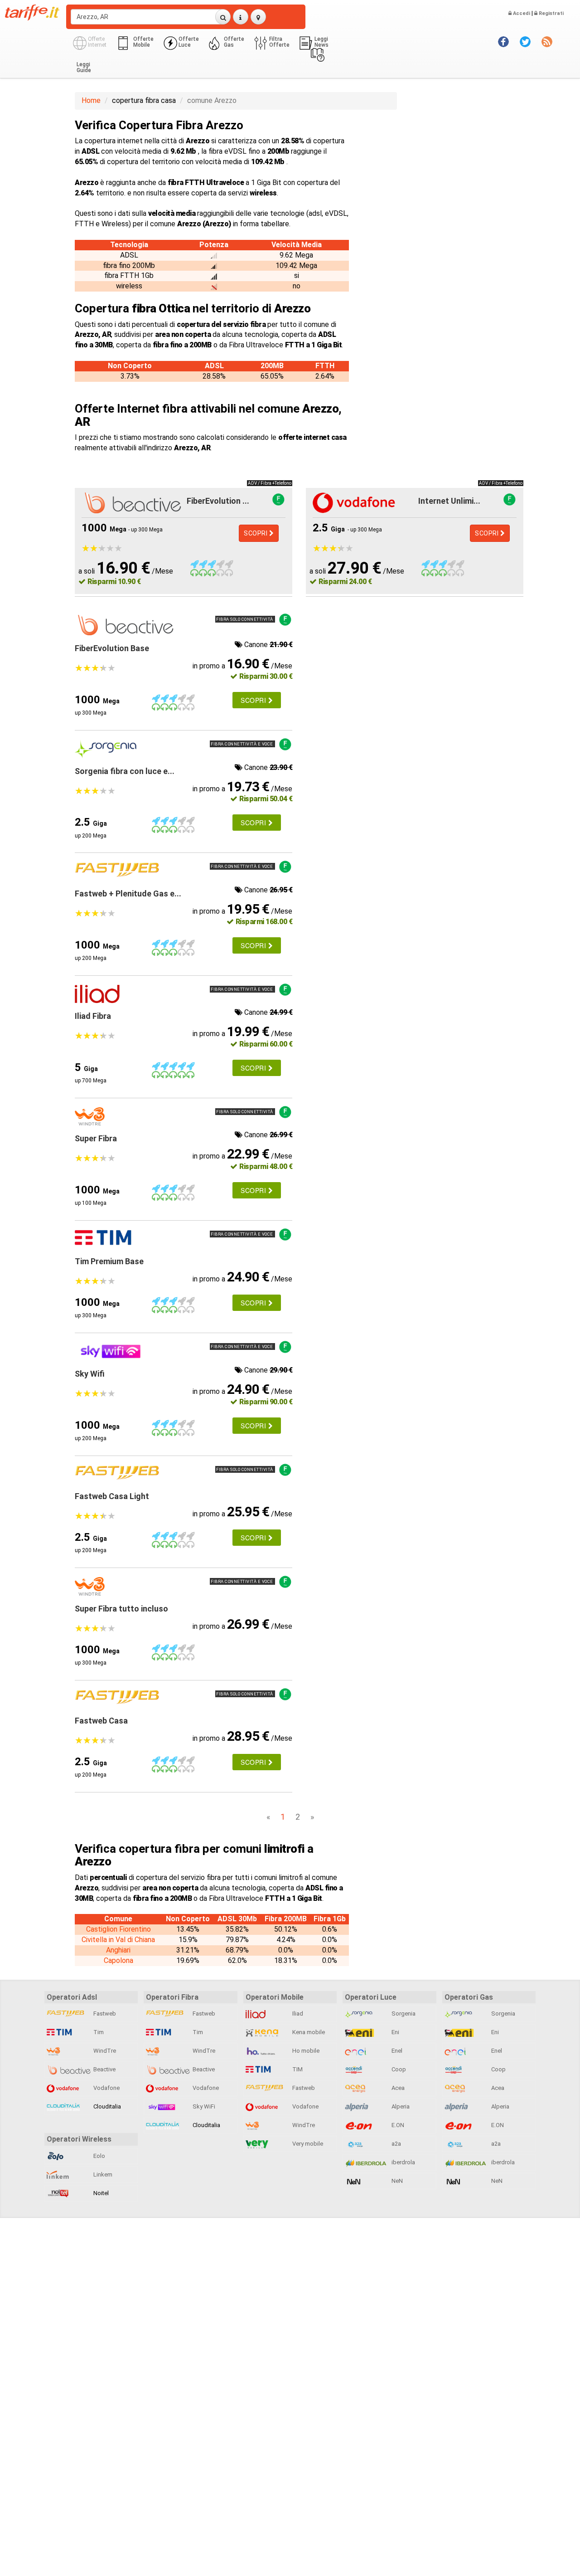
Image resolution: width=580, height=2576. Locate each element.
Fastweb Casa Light (112, 1496)
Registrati (551, 13)
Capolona (118, 1960)
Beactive (104, 2069)
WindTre (104, 2051)
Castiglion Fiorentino (118, 1929)
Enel (396, 2051)
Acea (397, 2088)
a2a (396, 2144)
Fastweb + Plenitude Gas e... (128, 894)
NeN (396, 2181)
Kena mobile (308, 2032)
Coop (398, 2069)
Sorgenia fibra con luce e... (125, 771)
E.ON (397, 2125)
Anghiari (118, 1950)
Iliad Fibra (93, 1016)
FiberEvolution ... (218, 501)
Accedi (521, 13)
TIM (297, 2069)
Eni (395, 2032)
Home (91, 100)
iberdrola (403, 2162)
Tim (98, 2032)
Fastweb (104, 2014)
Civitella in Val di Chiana (118, 1940)
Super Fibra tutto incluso (121, 1609)
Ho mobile (305, 2051)
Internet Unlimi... (449, 501)
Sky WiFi (203, 2106)
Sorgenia (403, 2014)
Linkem (102, 2174)
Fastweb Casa (101, 1721)
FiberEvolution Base (112, 648)
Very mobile (307, 2144)
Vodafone (106, 2088)
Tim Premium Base (109, 1261)
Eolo (99, 2156)
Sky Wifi (90, 1374)
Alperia (400, 2106)
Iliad (297, 2014)
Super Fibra (96, 1138)
